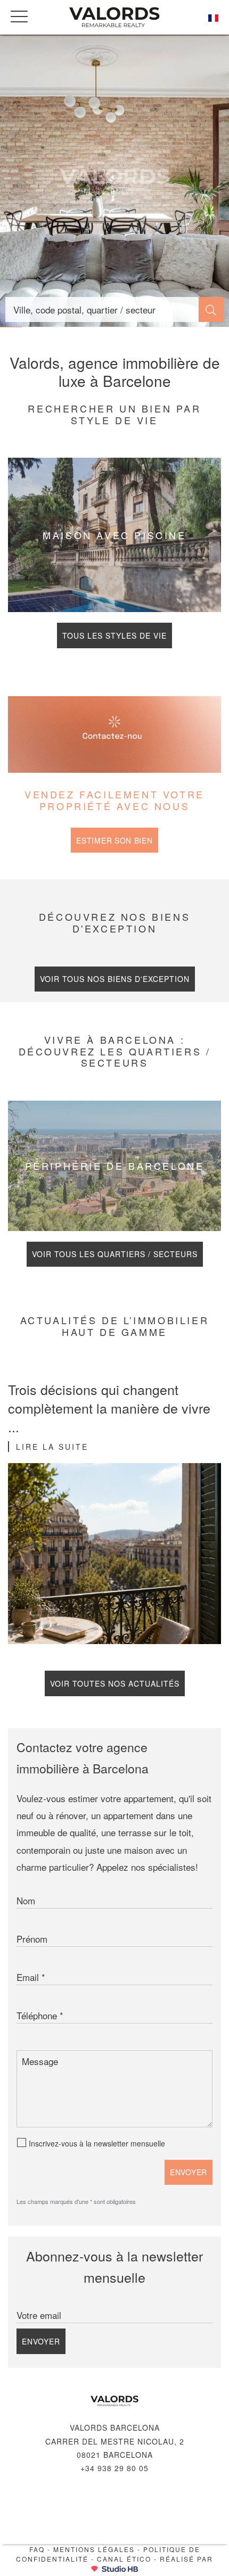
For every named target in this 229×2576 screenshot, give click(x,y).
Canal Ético (124, 2559)
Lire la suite (52, 1447)
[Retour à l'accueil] (114, 17)
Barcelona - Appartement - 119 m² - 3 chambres (114, 181)
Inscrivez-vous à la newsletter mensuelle (97, 2143)
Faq (37, 2549)
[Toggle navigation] (19, 16)
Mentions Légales (94, 2549)
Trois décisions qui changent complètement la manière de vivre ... (109, 1408)
